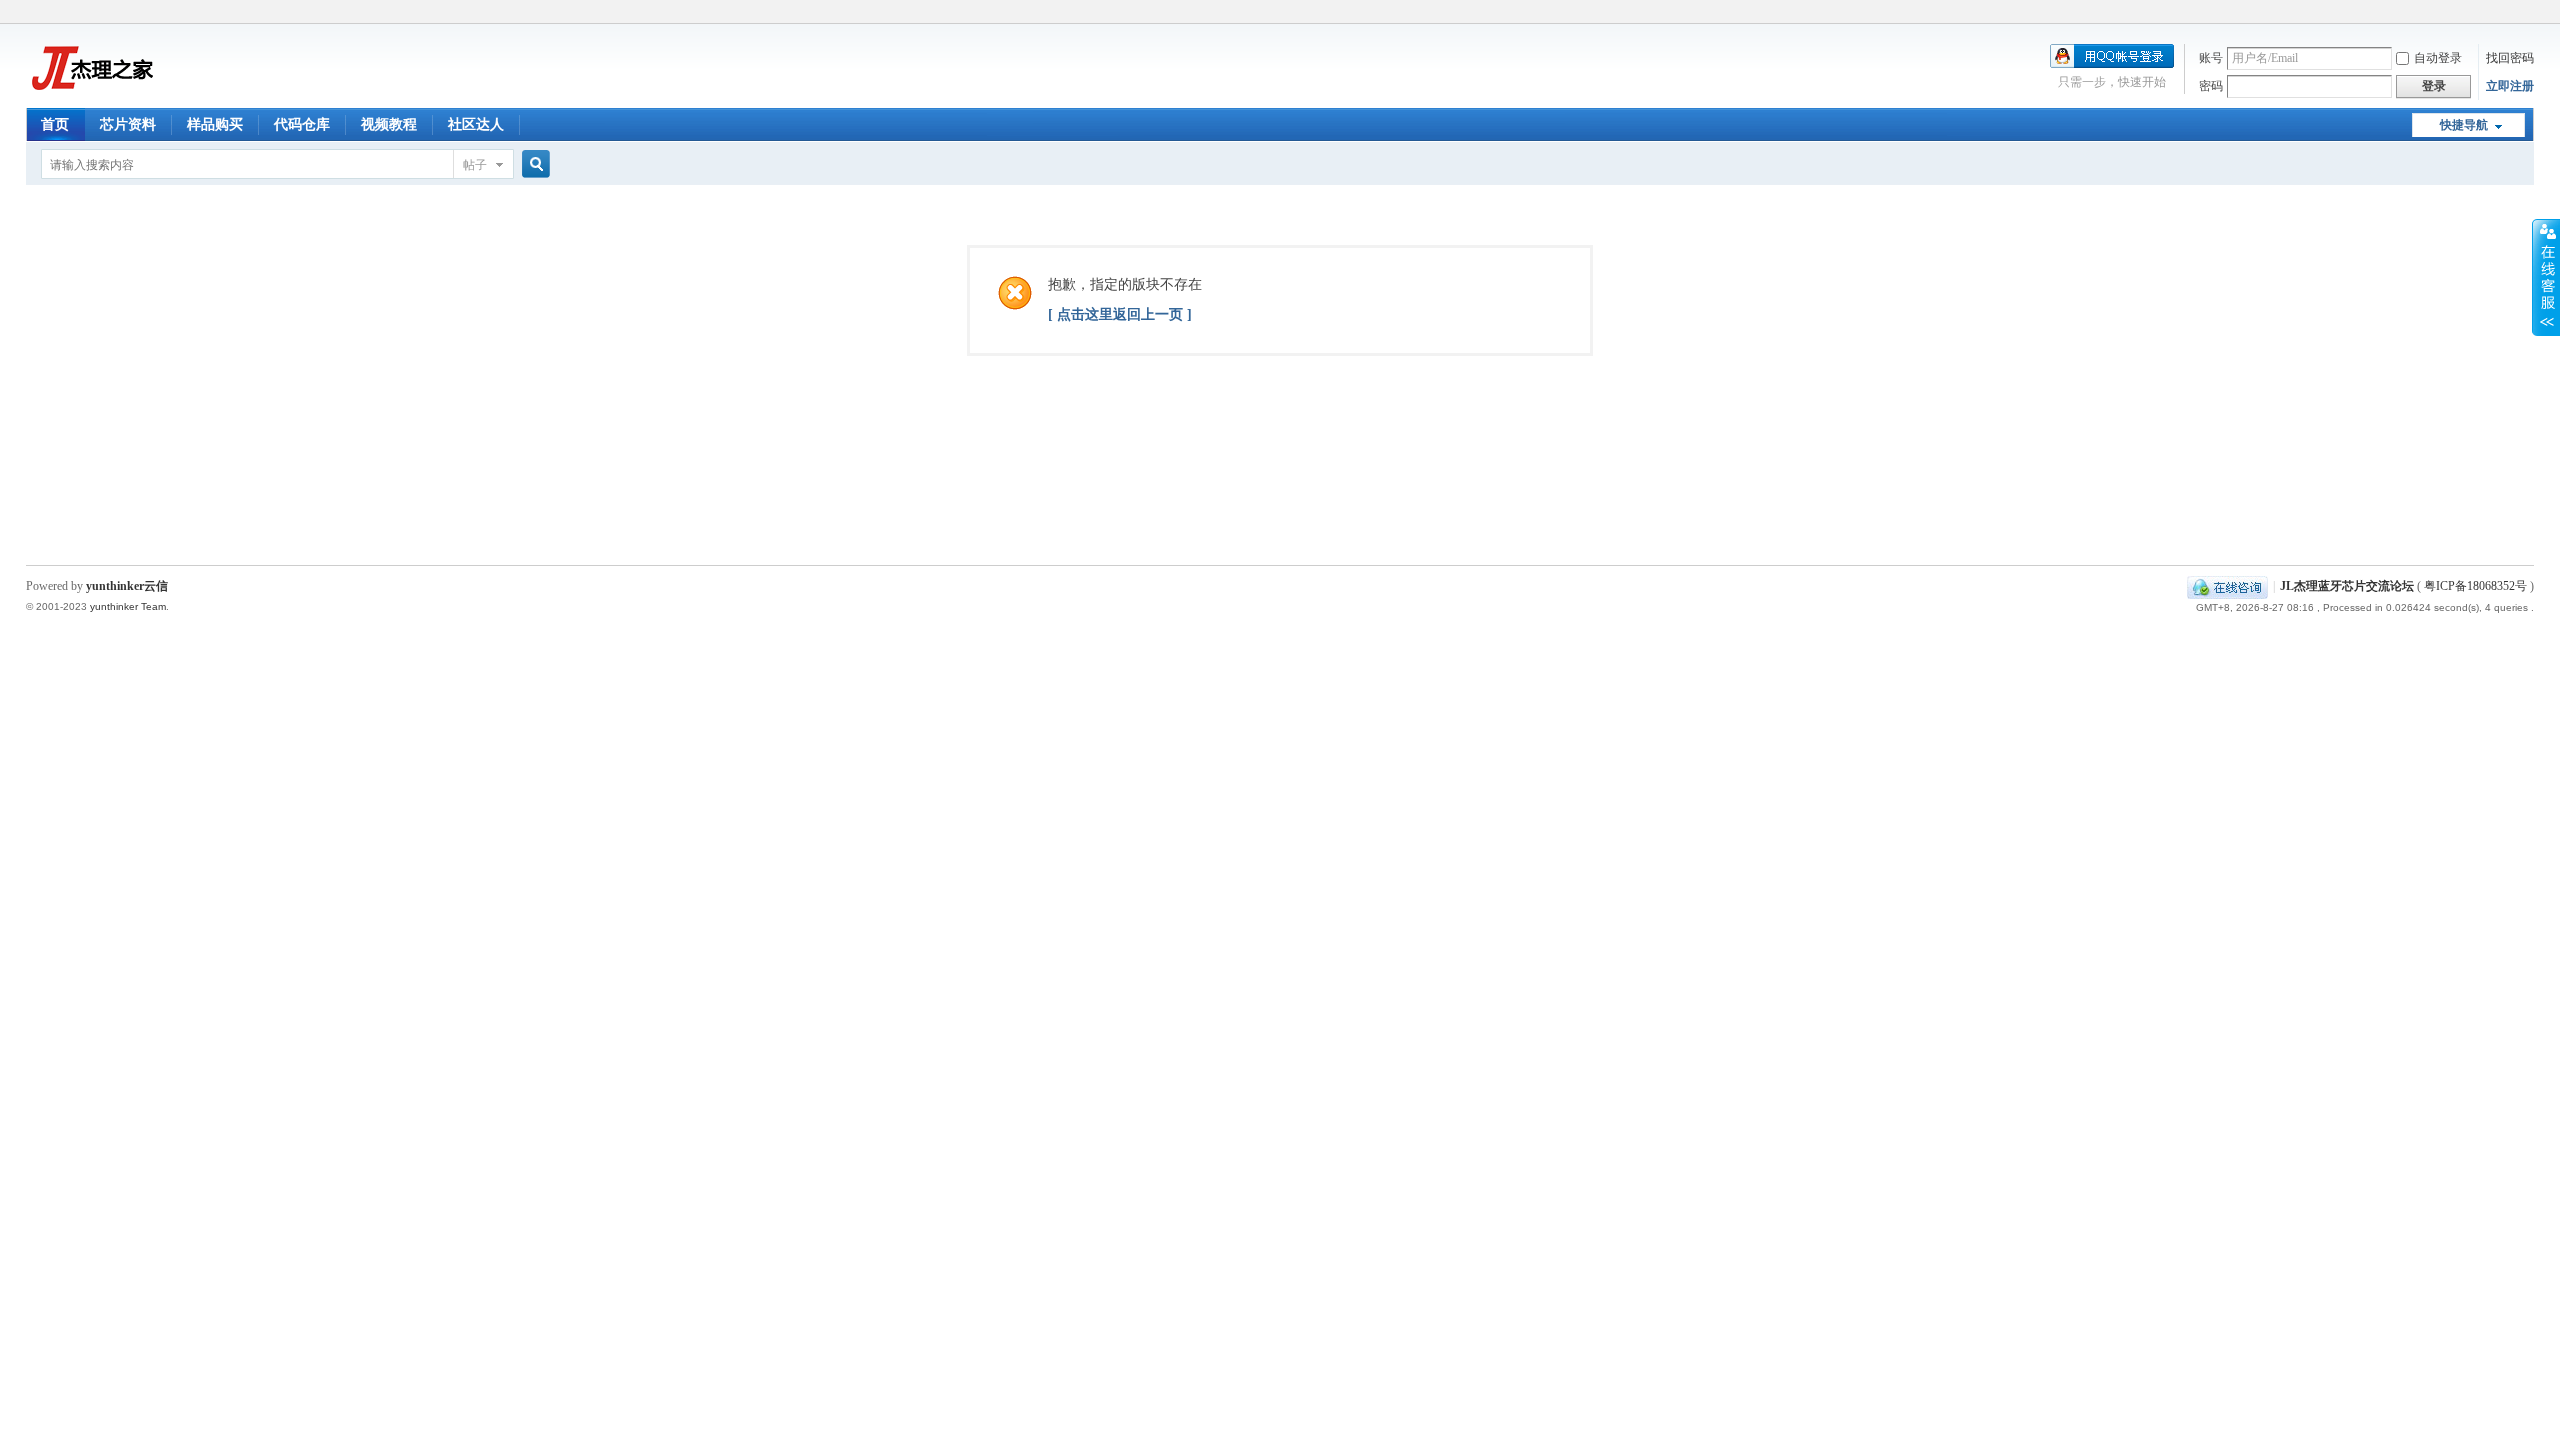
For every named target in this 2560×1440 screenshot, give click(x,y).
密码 (2211, 86)
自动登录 (2438, 58)
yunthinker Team (128, 606)
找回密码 (2510, 58)
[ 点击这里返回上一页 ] (1120, 314)
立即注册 (2510, 86)
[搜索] (533, 164)
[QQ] (2227, 586)
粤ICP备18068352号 (2475, 586)
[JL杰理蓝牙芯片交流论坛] (90, 96)
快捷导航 (2464, 125)
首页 (55, 124)
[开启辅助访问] (2529, 14)
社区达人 (476, 124)
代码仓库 (302, 124)
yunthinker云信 (127, 586)
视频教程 (389, 124)
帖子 (475, 165)
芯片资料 (128, 124)
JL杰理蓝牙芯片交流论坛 (2347, 586)
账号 (2211, 58)
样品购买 (215, 124)
